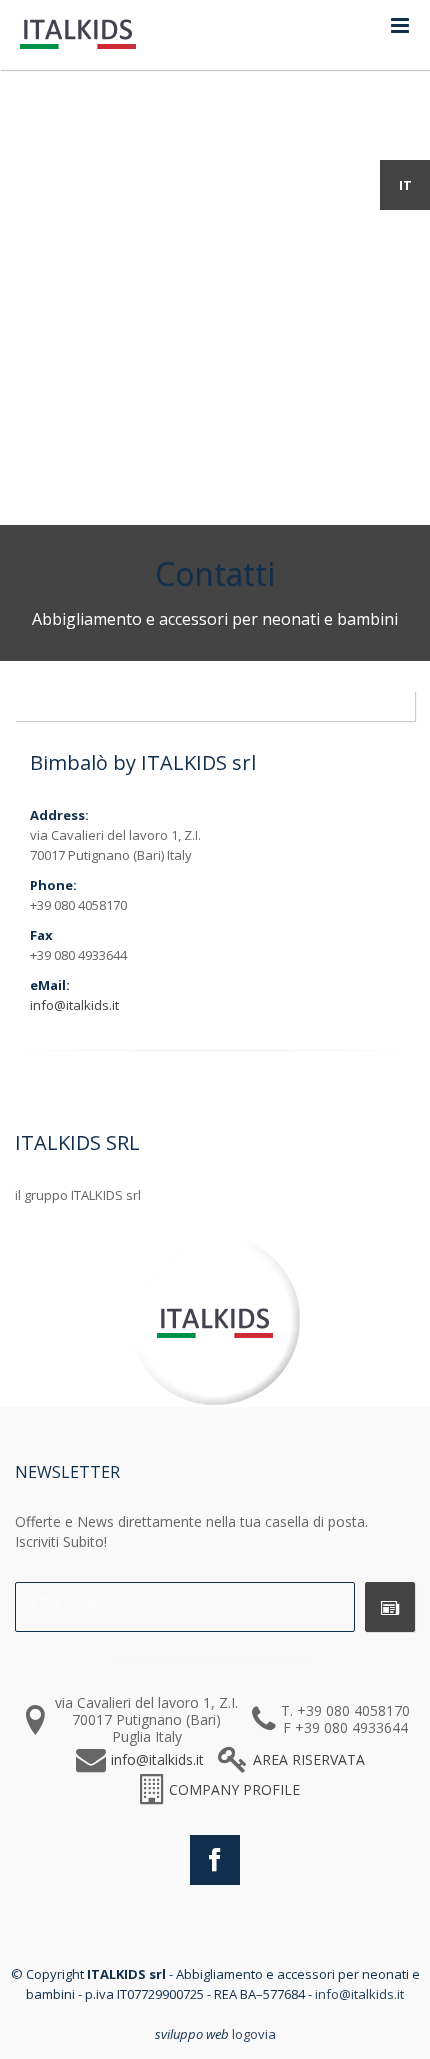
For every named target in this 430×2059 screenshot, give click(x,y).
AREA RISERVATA (309, 1759)
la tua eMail (62, 1601)
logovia (254, 2034)
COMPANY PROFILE (234, 1789)
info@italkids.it (74, 1005)
